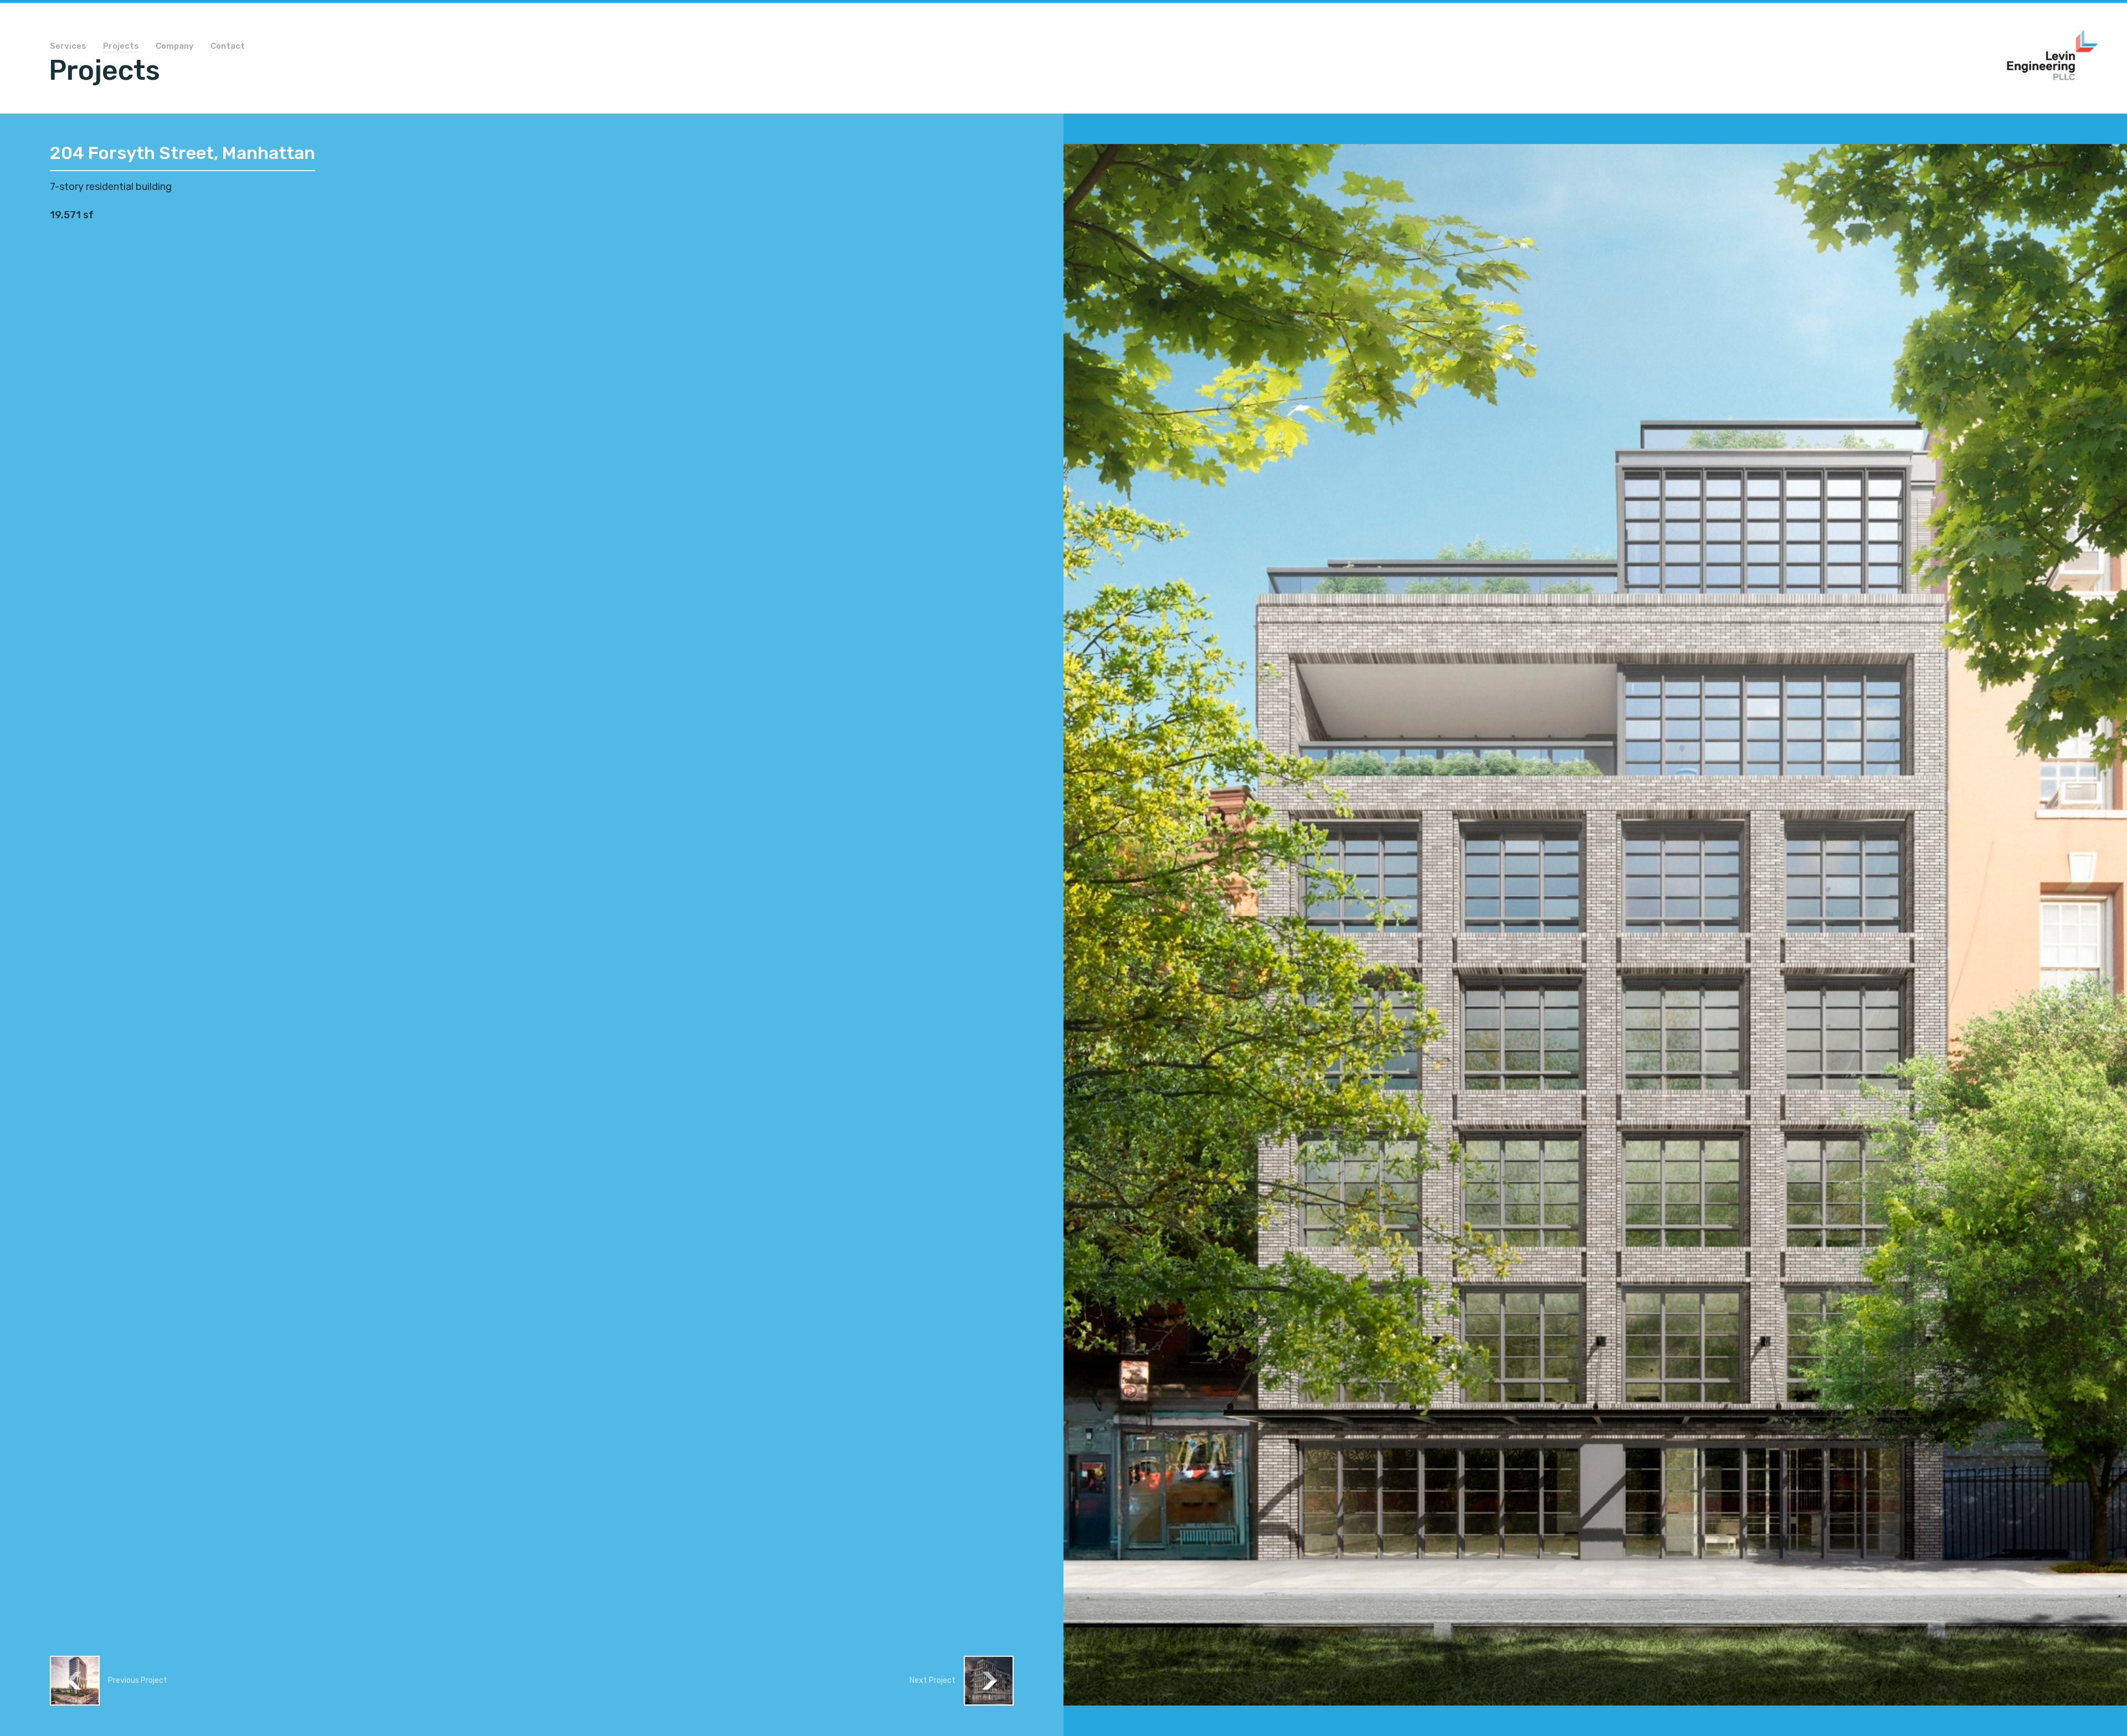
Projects (121, 47)
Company (175, 47)
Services (68, 47)
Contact (228, 47)
